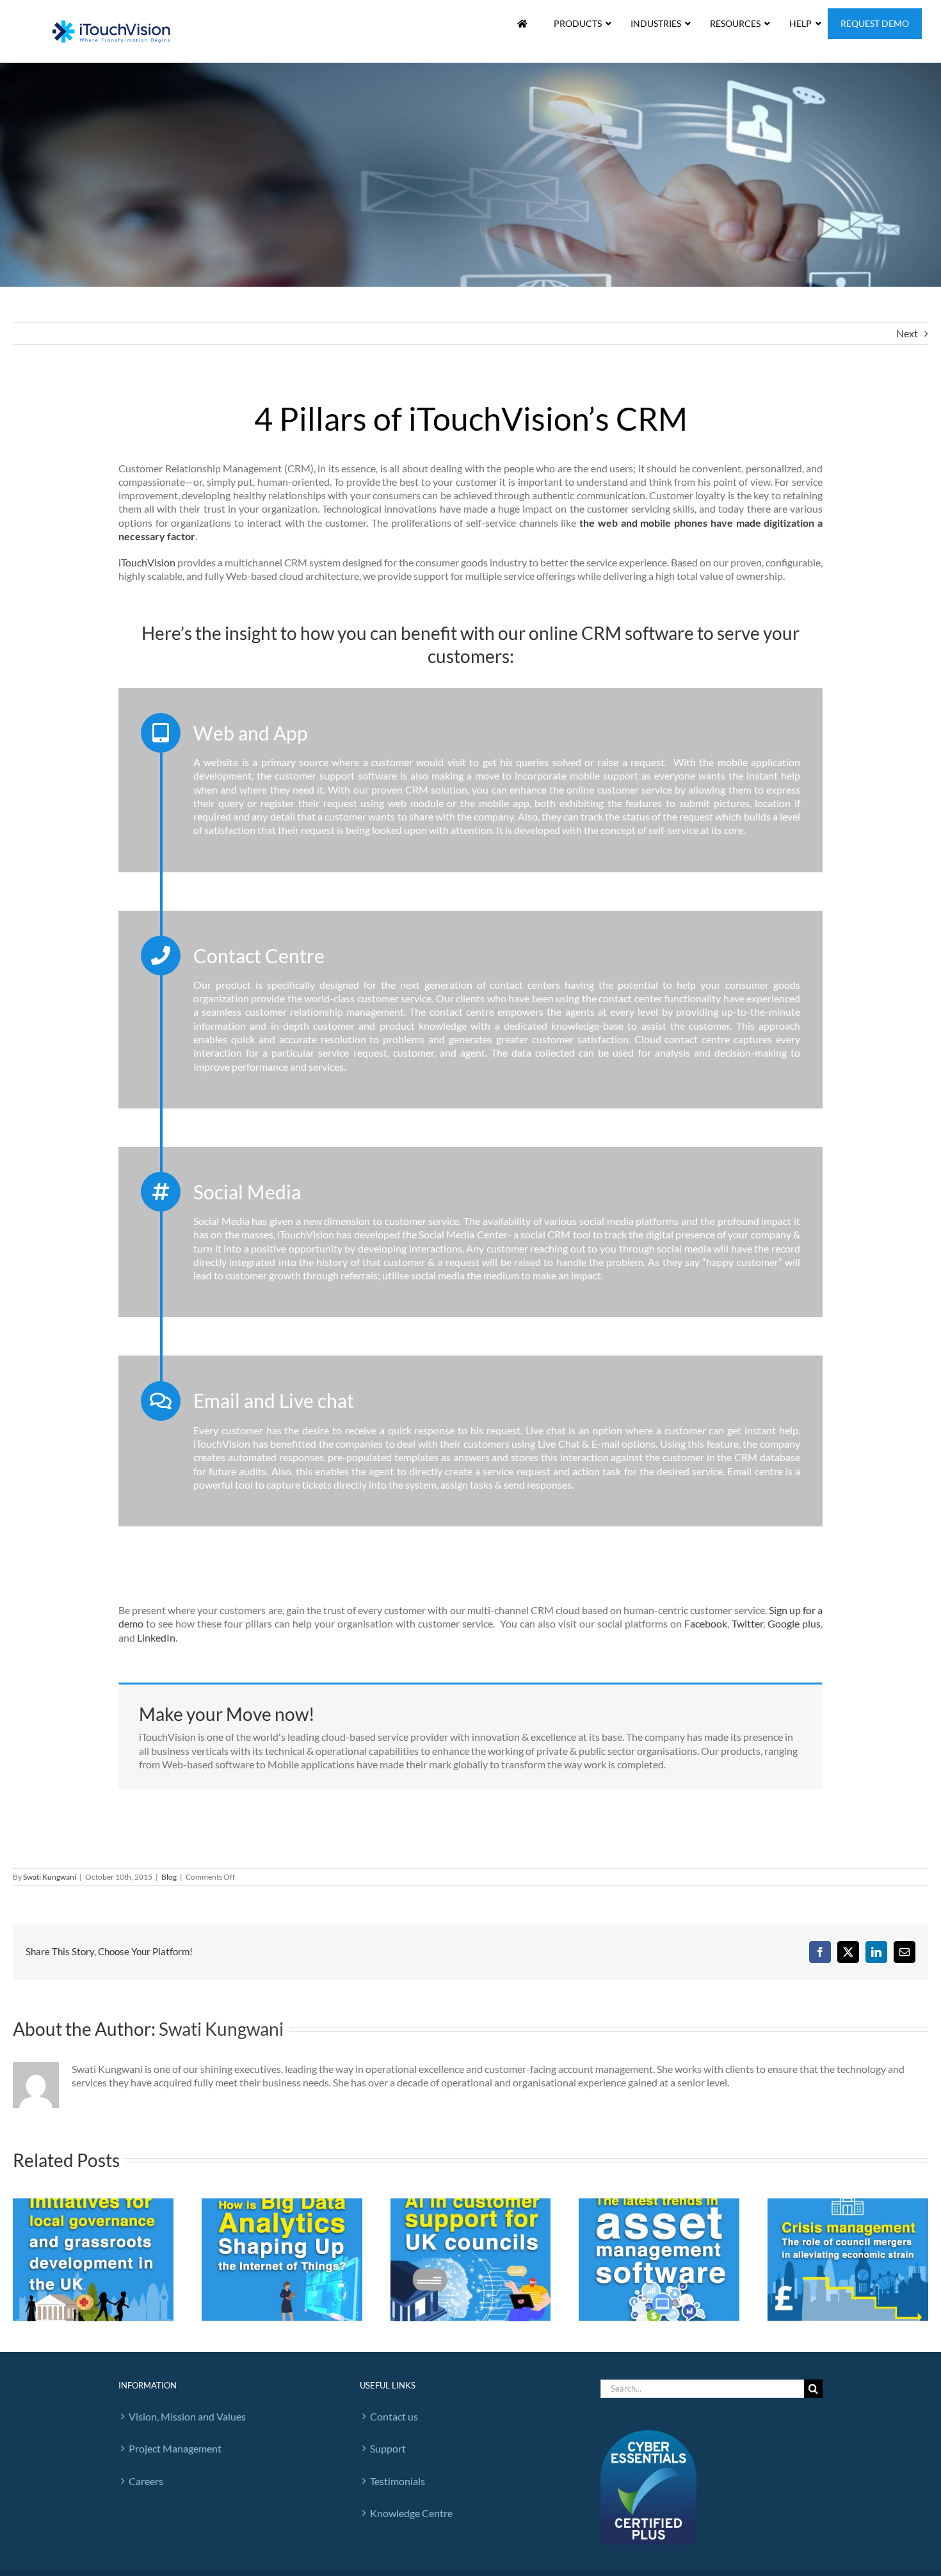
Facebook (706, 1623)
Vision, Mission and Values (187, 2416)
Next (907, 333)
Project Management (175, 2448)
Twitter (747, 1623)
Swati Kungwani (50, 1877)
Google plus (794, 1623)
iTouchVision (147, 562)
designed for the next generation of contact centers (440, 985)
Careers (146, 2481)
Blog (169, 1877)
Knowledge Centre (411, 2513)
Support (388, 2448)
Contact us (394, 2416)
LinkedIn (156, 1637)
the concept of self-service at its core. (664, 830)
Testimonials (398, 2481)
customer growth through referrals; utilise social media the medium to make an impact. (414, 1275)
